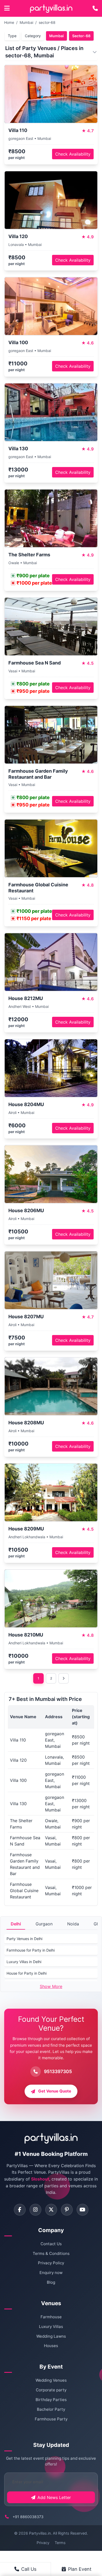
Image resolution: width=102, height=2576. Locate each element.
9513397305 (58, 2071)
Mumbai (26, 22)
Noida (73, 1924)
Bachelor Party (51, 2409)
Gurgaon (44, 1924)
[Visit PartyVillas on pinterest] (67, 2210)
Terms (60, 2543)
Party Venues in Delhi (24, 1939)
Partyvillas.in (40, 2533)
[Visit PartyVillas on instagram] (35, 2210)
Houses (51, 2346)
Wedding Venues (51, 2380)
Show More (51, 1986)
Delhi (16, 1924)
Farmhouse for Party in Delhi (31, 1950)
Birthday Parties (51, 2400)
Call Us (29, 2569)
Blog (51, 2282)
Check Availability (73, 154)
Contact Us (51, 2244)
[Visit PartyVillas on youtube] (83, 2210)
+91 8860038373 (28, 2517)
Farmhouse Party (51, 2419)
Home (9, 22)
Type (12, 36)
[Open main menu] (7, 8)
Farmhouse (51, 2317)
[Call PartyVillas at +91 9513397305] (95, 8)
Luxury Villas (51, 2327)
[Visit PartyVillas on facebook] (20, 2210)
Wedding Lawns (51, 2336)
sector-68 (47, 22)
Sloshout (40, 2179)
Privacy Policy (51, 2263)
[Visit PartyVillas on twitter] (51, 2210)
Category (33, 36)
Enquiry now (51, 2273)
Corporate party (51, 2390)
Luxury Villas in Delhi (24, 1962)
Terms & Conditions (51, 2253)
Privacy (43, 2543)
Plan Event (80, 2569)
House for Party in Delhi (27, 1973)
